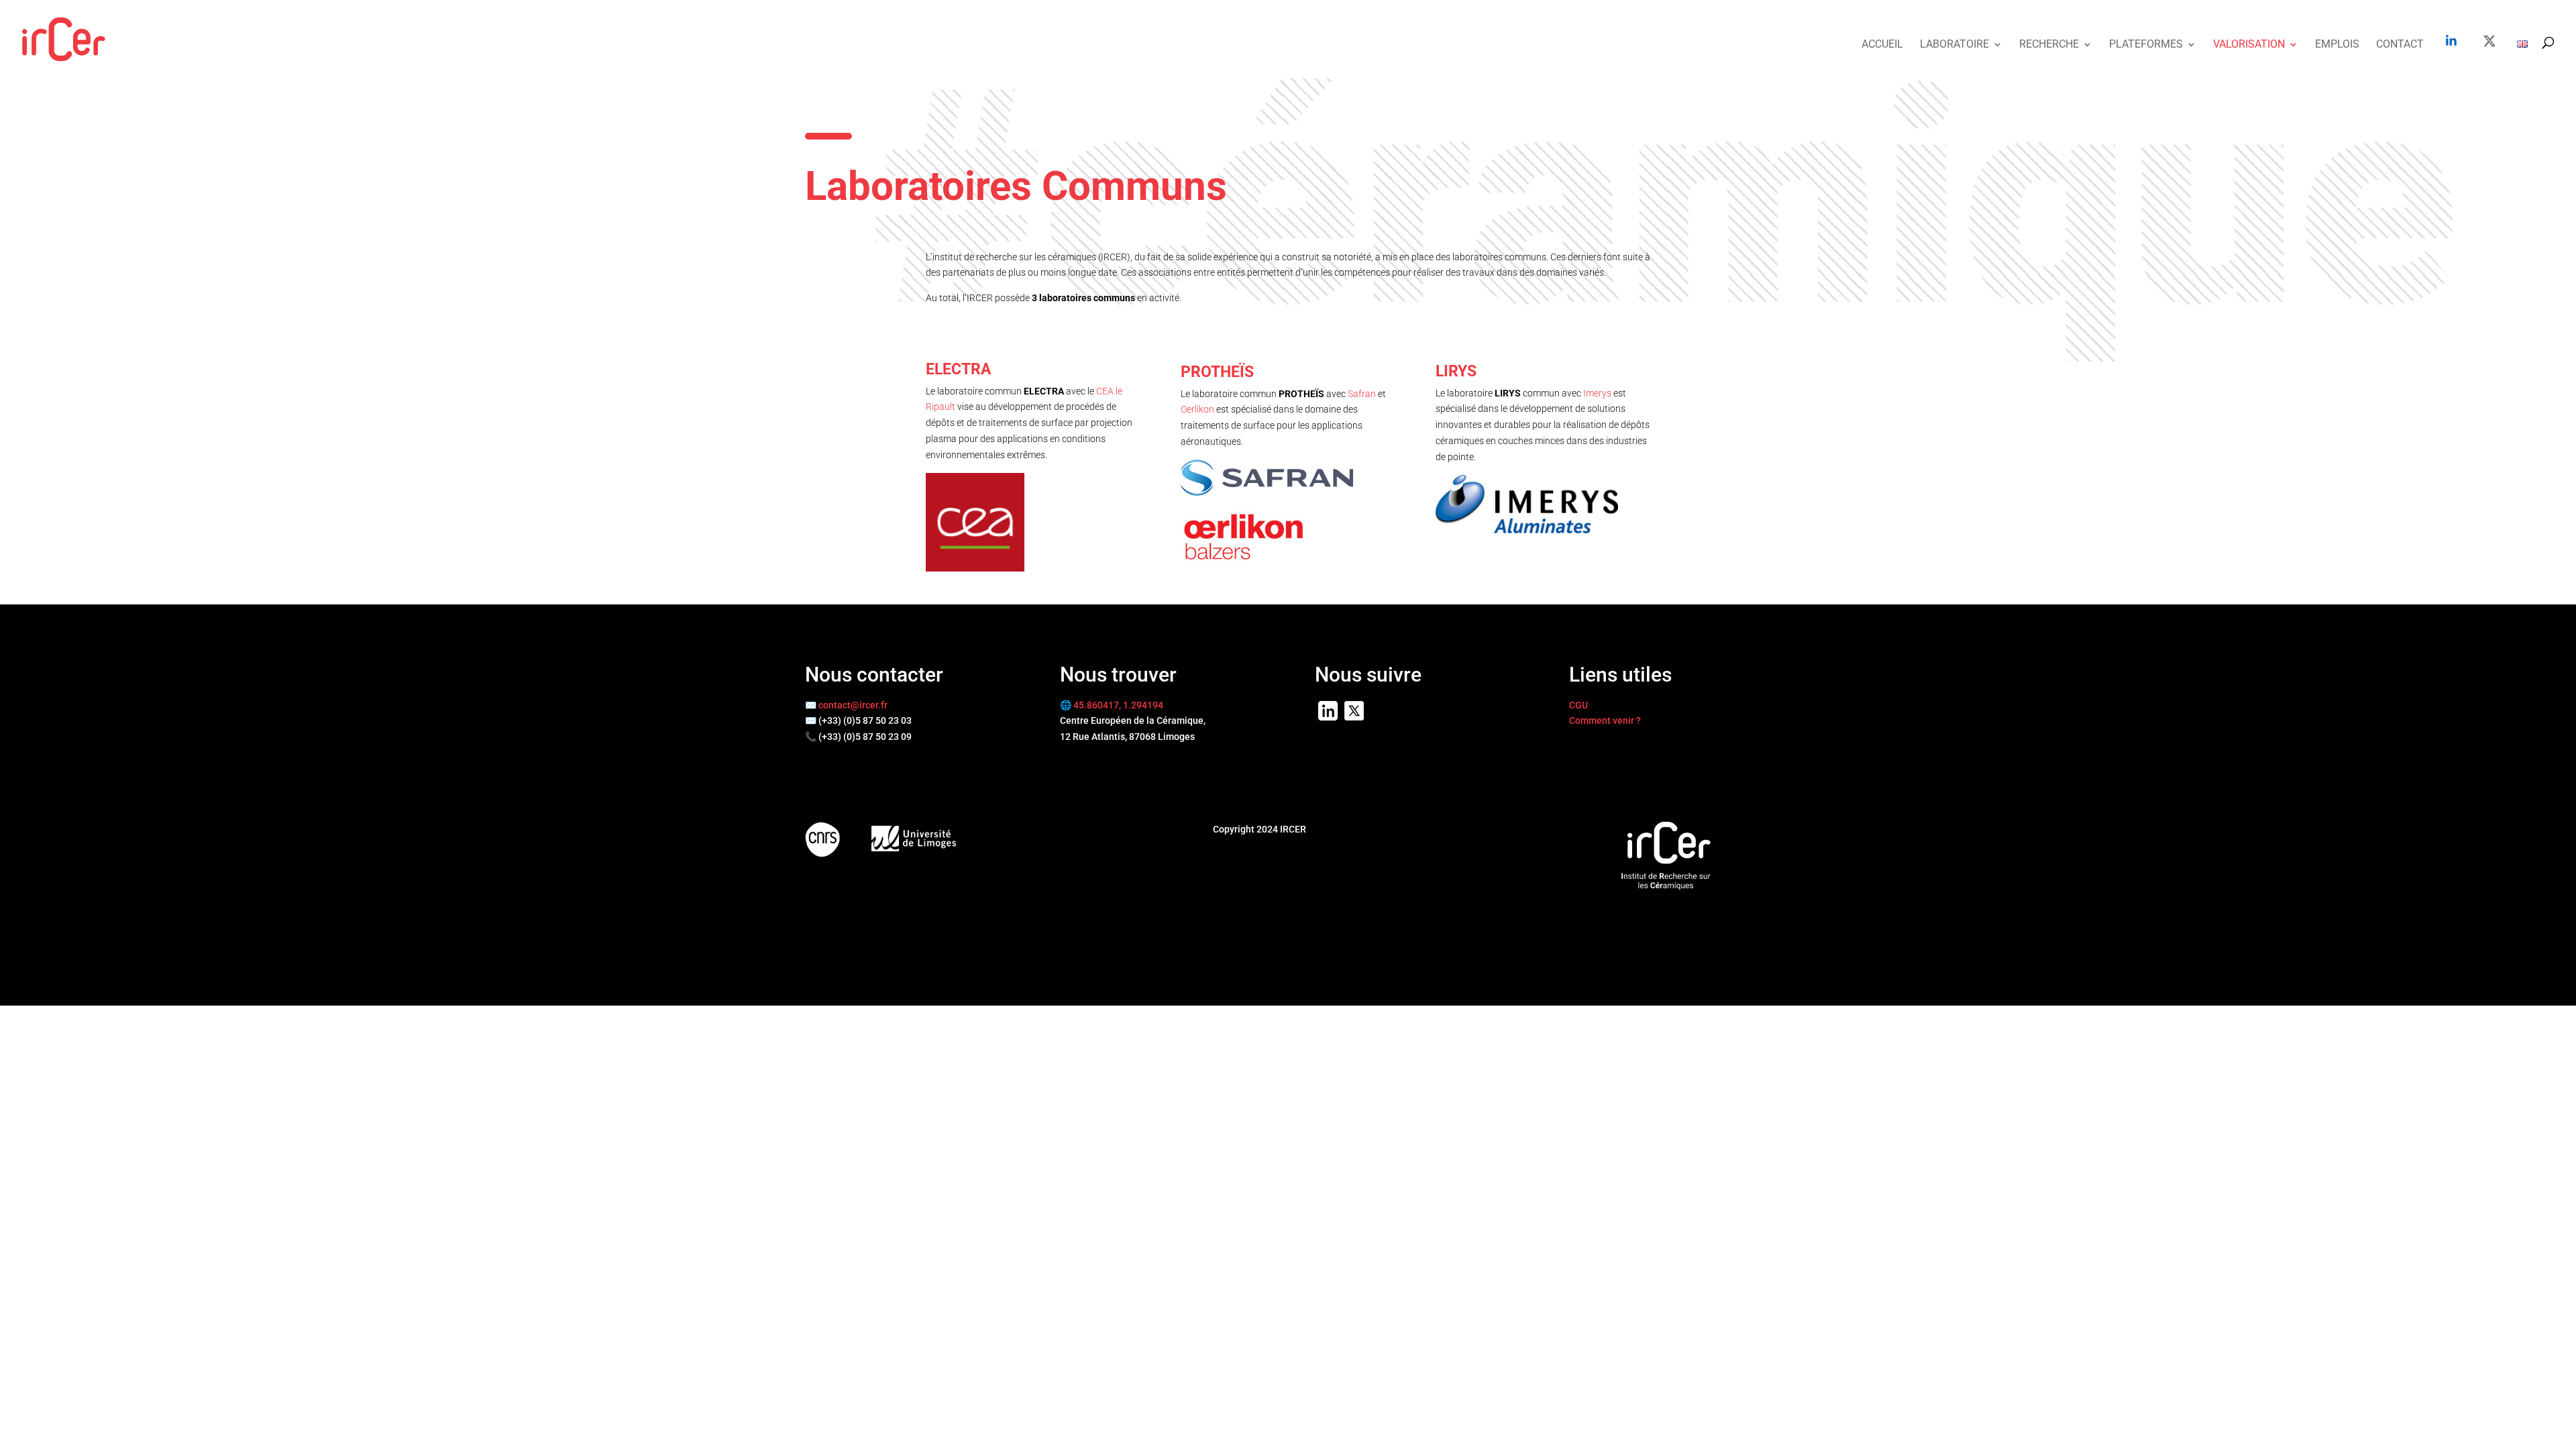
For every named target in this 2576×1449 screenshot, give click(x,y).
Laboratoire (1954, 45)
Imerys (1597, 393)
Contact (2400, 45)
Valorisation (2249, 45)
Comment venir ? (1605, 720)
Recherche (2049, 45)
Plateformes (2146, 45)
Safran (1362, 394)
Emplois (2337, 45)
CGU (1578, 705)
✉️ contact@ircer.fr (846, 705)
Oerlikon (1197, 409)
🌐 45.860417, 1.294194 (1112, 705)
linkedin (2451, 40)
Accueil (1882, 45)
